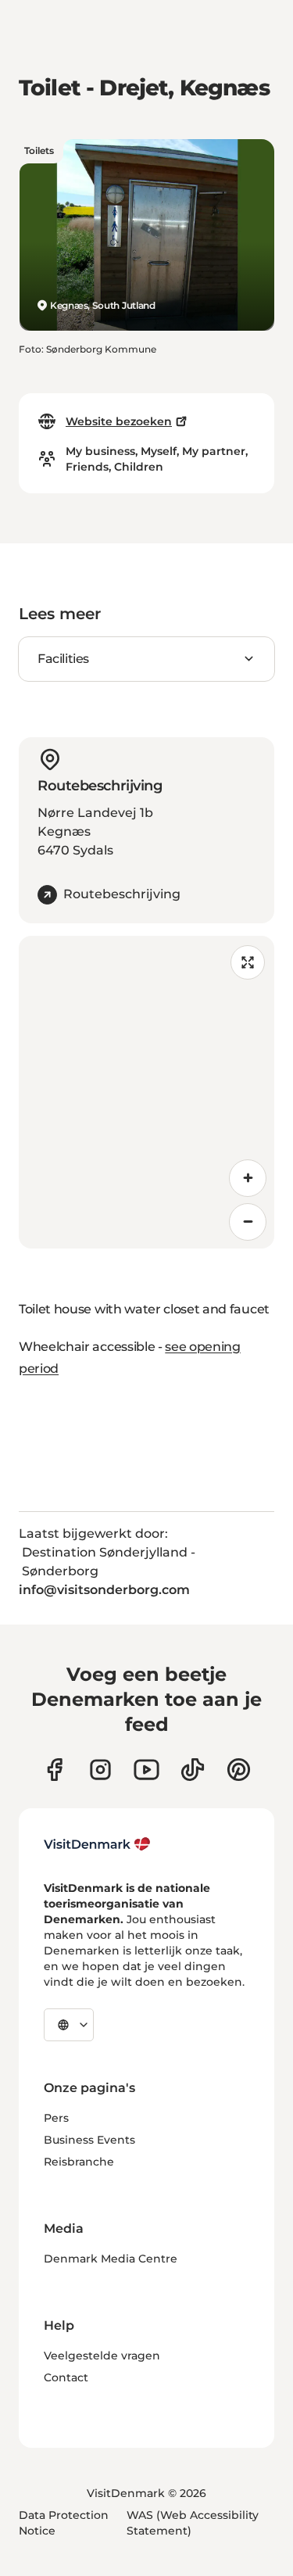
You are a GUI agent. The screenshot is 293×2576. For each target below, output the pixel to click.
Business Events (89, 2140)
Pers (56, 2118)
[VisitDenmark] (97, 1844)
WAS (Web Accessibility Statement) (193, 2523)
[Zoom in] (248, 1178)
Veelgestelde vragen (102, 2356)
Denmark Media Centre (111, 2259)
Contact (66, 2377)
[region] (146, 1092)
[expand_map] (248, 962)
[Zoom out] (248, 1222)
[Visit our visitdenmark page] (146, 1770)
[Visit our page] (100, 1770)
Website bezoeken (119, 421)
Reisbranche (79, 2162)
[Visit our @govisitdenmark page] (193, 1770)
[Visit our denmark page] (54, 1770)
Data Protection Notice (64, 2523)
